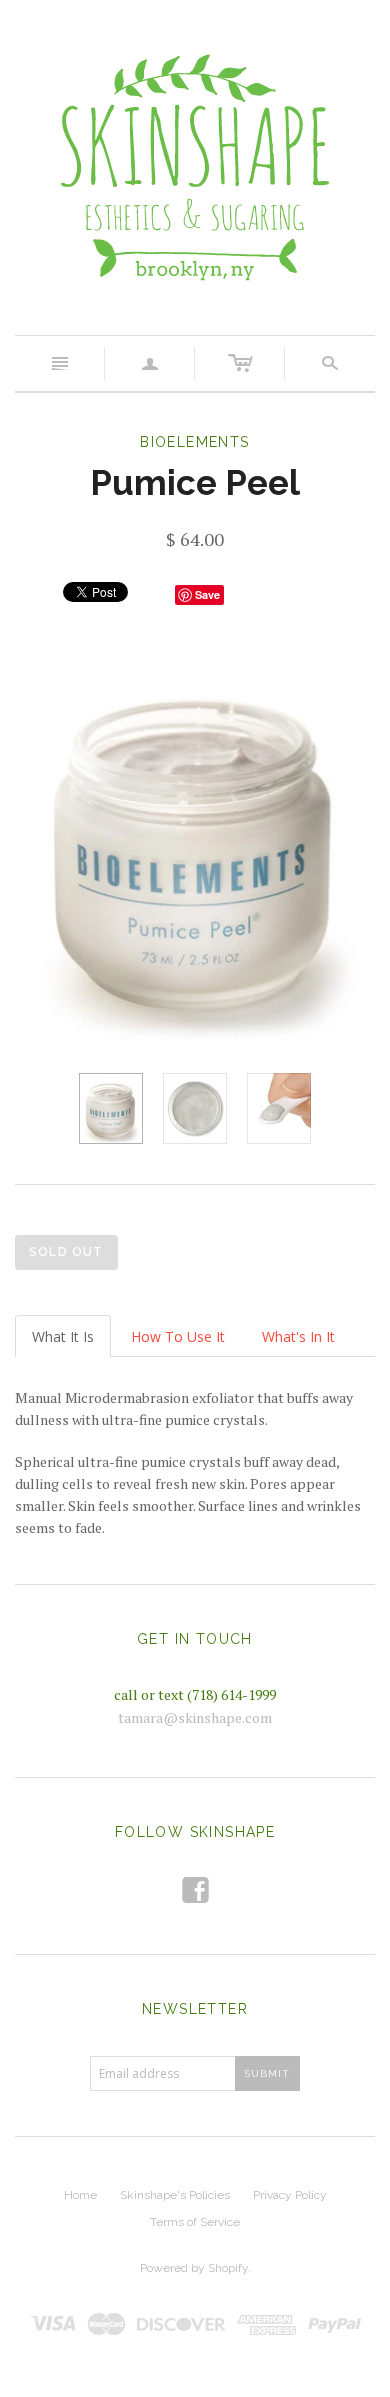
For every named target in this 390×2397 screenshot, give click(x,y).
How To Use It (178, 1336)
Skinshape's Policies (175, 2195)
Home (80, 2195)
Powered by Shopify (194, 2268)
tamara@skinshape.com (195, 1717)
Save (207, 594)
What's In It (298, 1336)
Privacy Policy (290, 2195)
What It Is (63, 1336)
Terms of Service (195, 2222)
